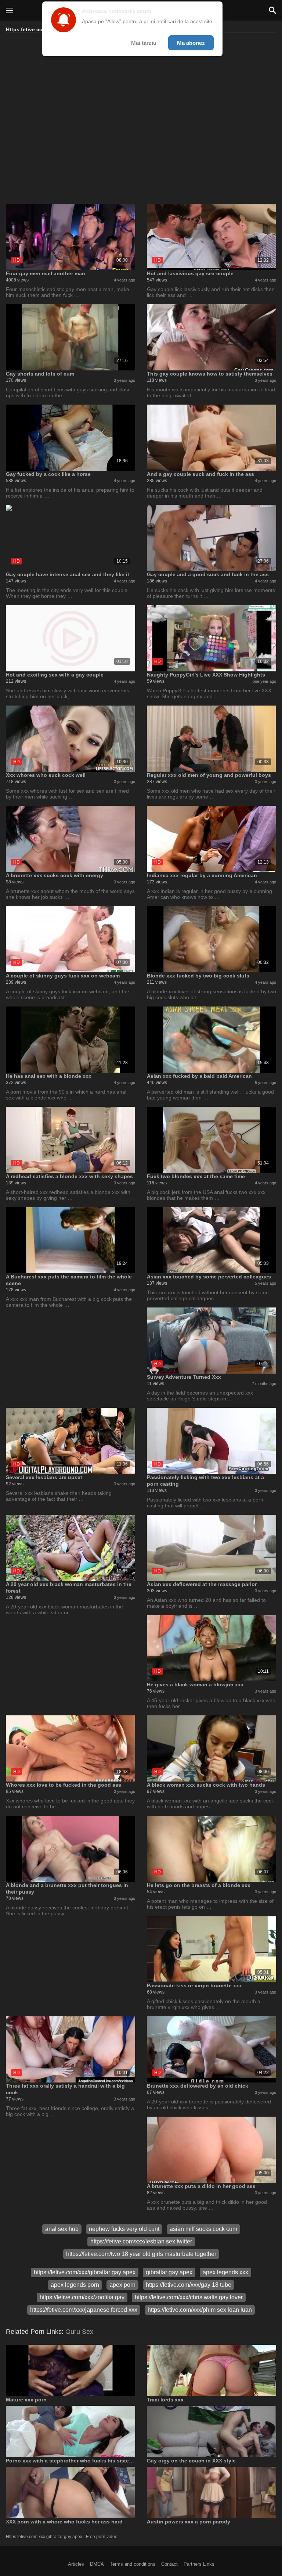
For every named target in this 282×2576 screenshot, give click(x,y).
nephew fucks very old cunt (124, 2229)
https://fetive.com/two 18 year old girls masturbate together (141, 2254)
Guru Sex (79, 2332)
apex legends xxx (225, 2272)
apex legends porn (75, 2285)
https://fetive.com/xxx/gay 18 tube (189, 2285)
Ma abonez (191, 43)
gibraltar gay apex (169, 2272)
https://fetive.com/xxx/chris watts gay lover (189, 2297)
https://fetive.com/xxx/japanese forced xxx (84, 2310)
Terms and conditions (133, 2564)
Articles (76, 2564)
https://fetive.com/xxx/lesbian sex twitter (141, 2241)
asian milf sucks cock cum (203, 2229)
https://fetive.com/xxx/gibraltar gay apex (85, 2272)
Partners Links (199, 2564)
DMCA (97, 2564)
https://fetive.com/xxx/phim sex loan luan (200, 2310)
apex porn (122, 2285)
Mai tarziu (144, 43)
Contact (169, 2564)
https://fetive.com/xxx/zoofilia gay (82, 2297)
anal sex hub (62, 2229)
